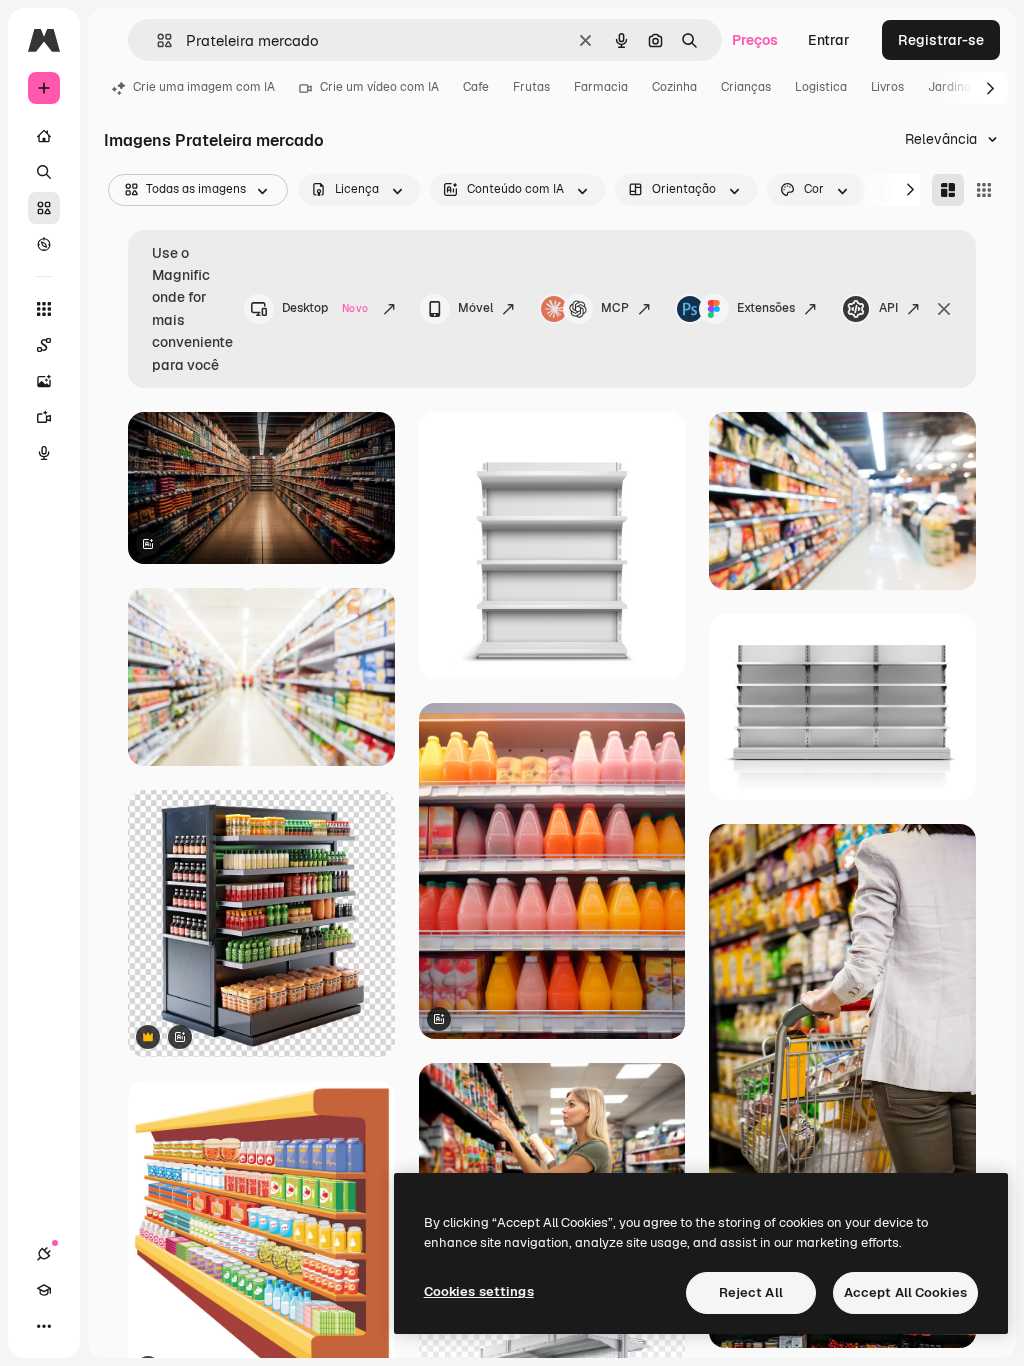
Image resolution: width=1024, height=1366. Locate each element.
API (888, 308)
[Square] (984, 190)
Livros (887, 87)
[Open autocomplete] (156, 40)
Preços (755, 40)
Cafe (476, 87)
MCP (615, 308)
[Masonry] (948, 190)
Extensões (766, 308)
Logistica (821, 87)
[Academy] (44, 1290)
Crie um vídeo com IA (379, 87)
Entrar (829, 40)
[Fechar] (944, 309)
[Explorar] (44, 244)
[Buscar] (44, 172)
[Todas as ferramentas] (44, 309)
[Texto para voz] (44, 453)
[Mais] (44, 1326)
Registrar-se (941, 40)
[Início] (44, 136)
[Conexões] (44, 1254)
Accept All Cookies (905, 1292)
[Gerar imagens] (44, 381)
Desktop (325, 308)
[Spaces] (44, 345)
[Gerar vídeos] (44, 417)
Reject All (751, 1292)
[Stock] (44, 208)
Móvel (475, 308)
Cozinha (674, 87)
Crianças (746, 87)
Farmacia (601, 87)
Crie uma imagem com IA (204, 87)
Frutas (531, 87)
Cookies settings (479, 1291)
